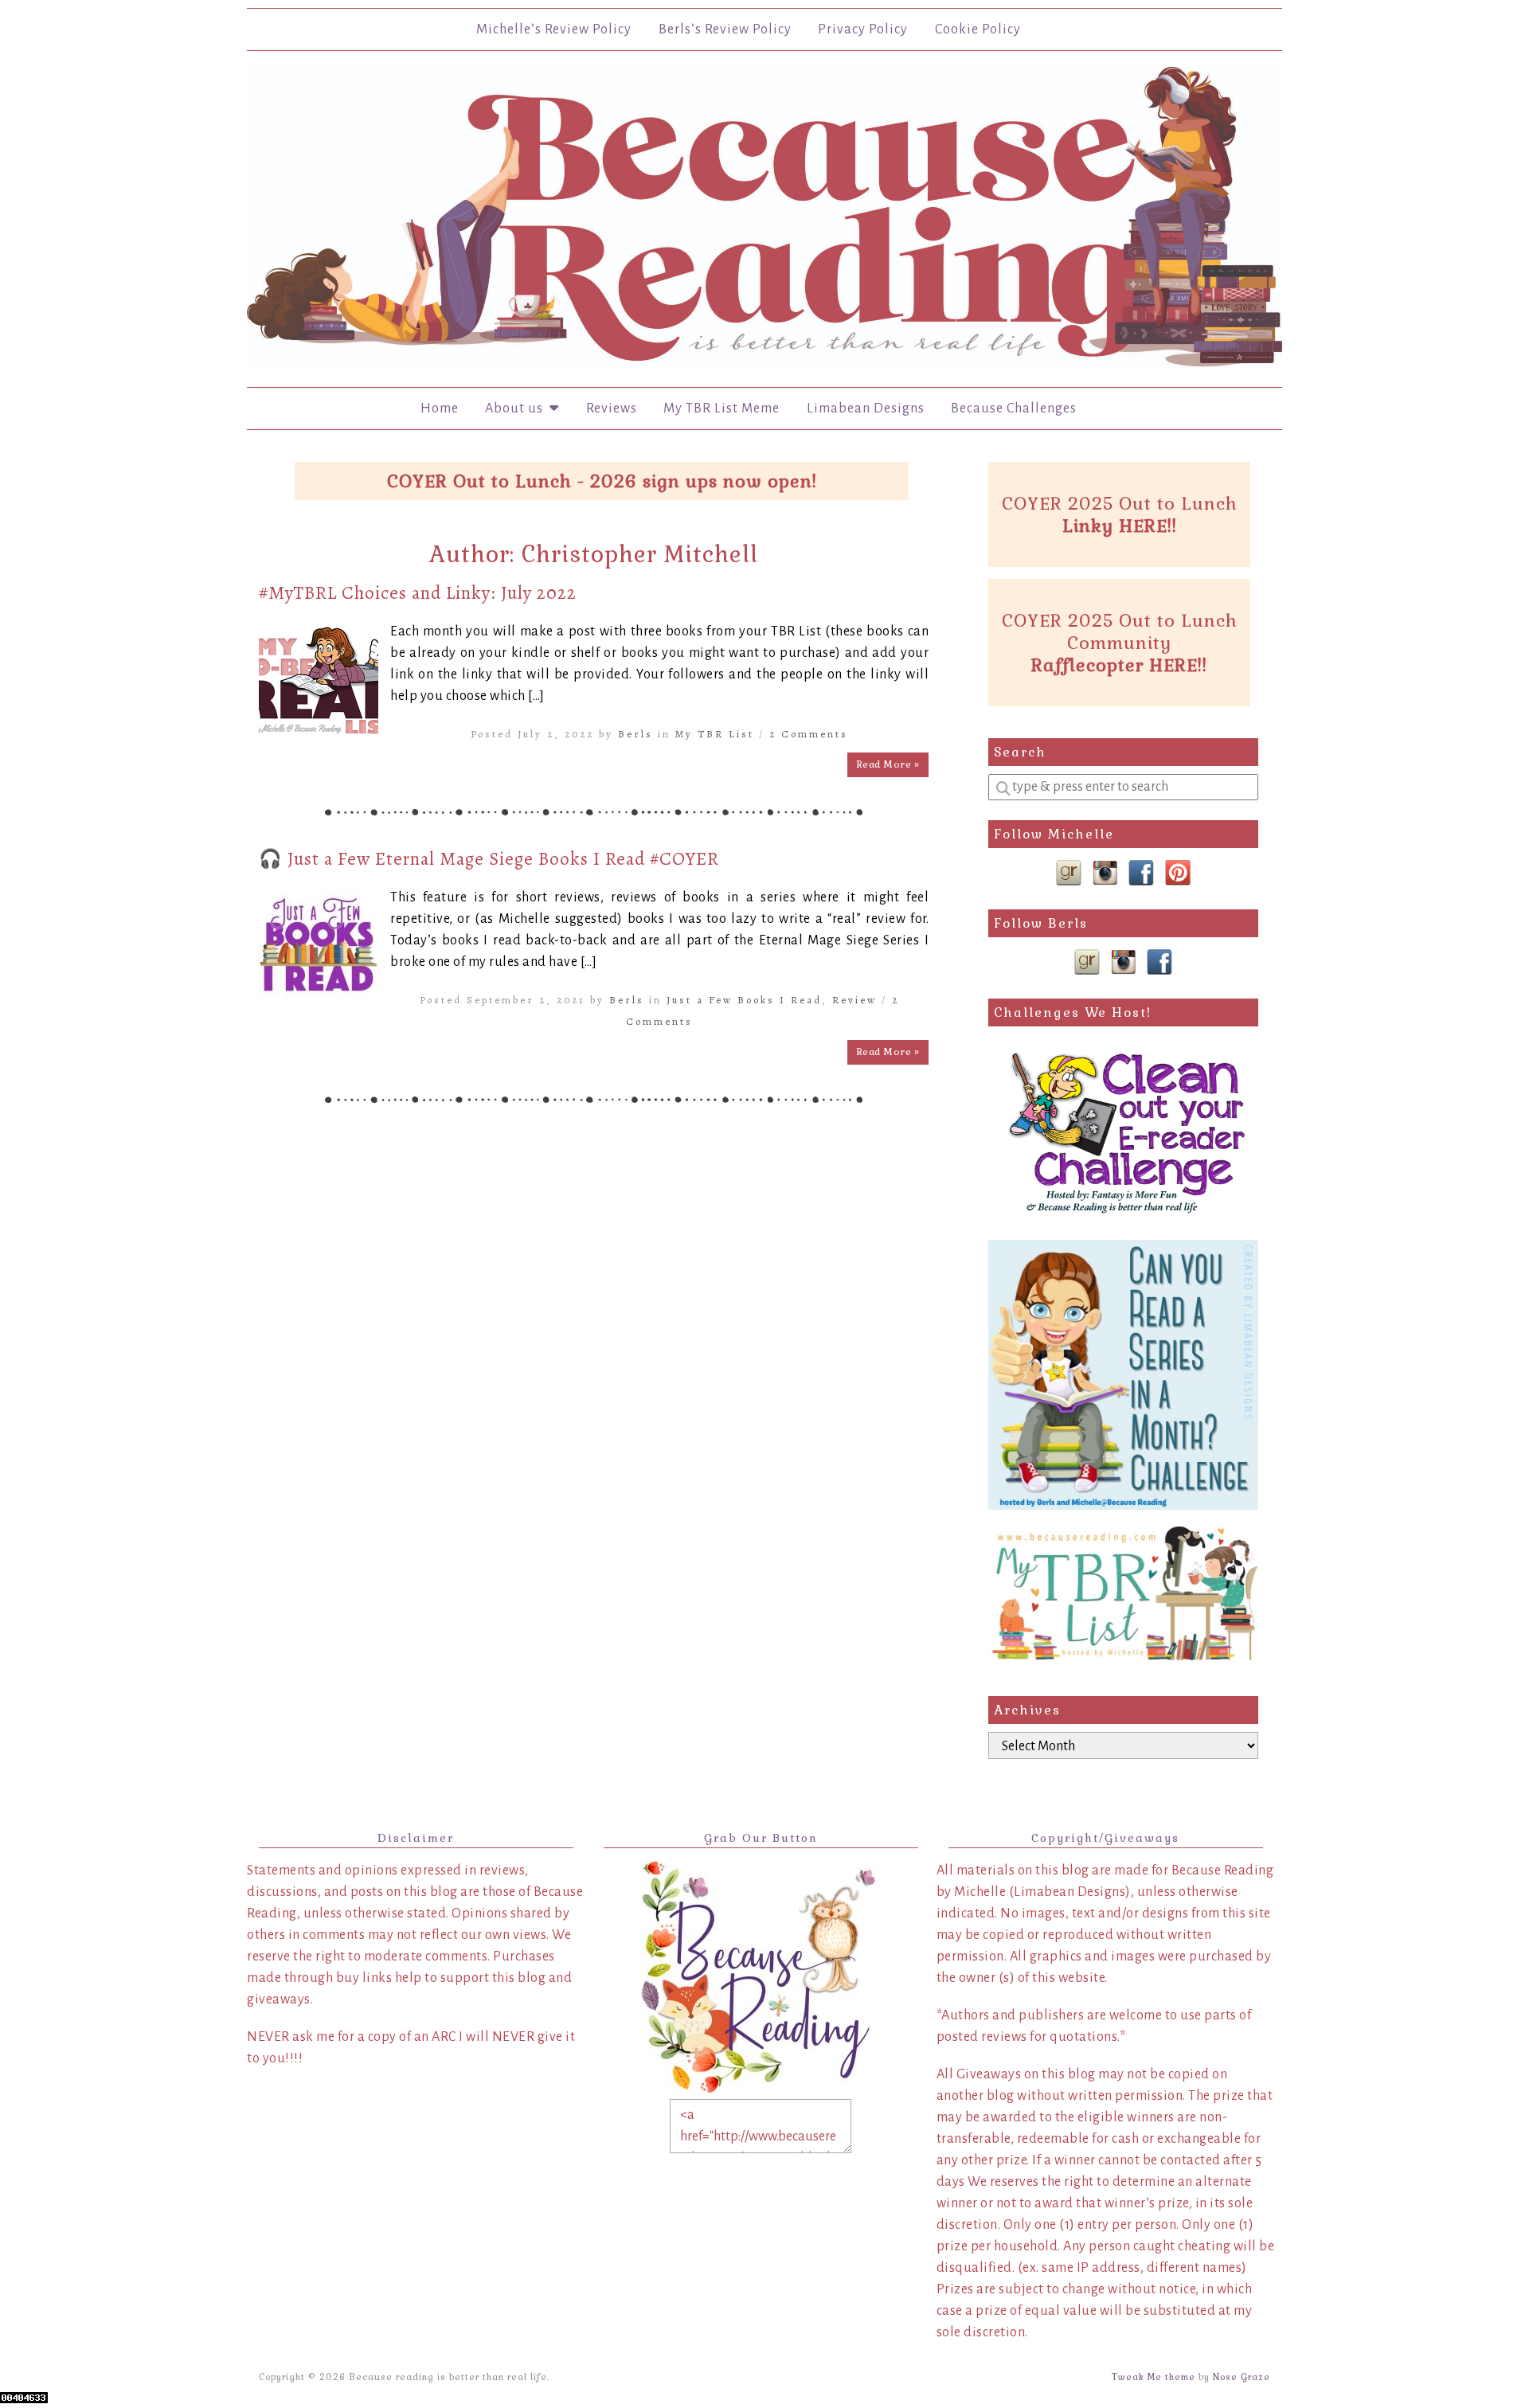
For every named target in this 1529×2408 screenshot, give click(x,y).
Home (440, 408)
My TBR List (715, 734)
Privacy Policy (863, 29)
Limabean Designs (866, 408)
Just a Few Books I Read (744, 1000)
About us (517, 408)
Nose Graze (1242, 2377)
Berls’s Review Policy (725, 29)
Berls (635, 734)
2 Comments (809, 734)
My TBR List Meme (721, 408)
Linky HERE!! (1120, 526)
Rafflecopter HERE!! (1119, 665)
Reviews (612, 408)
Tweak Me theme (1154, 2377)
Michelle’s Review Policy (554, 29)
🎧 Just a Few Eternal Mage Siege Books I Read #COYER (489, 859)
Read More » (888, 764)
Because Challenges (1014, 408)
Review (854, 1000)
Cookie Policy (978, 29)
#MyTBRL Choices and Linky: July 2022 (418, 593)
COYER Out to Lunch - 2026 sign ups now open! (602, 481)
